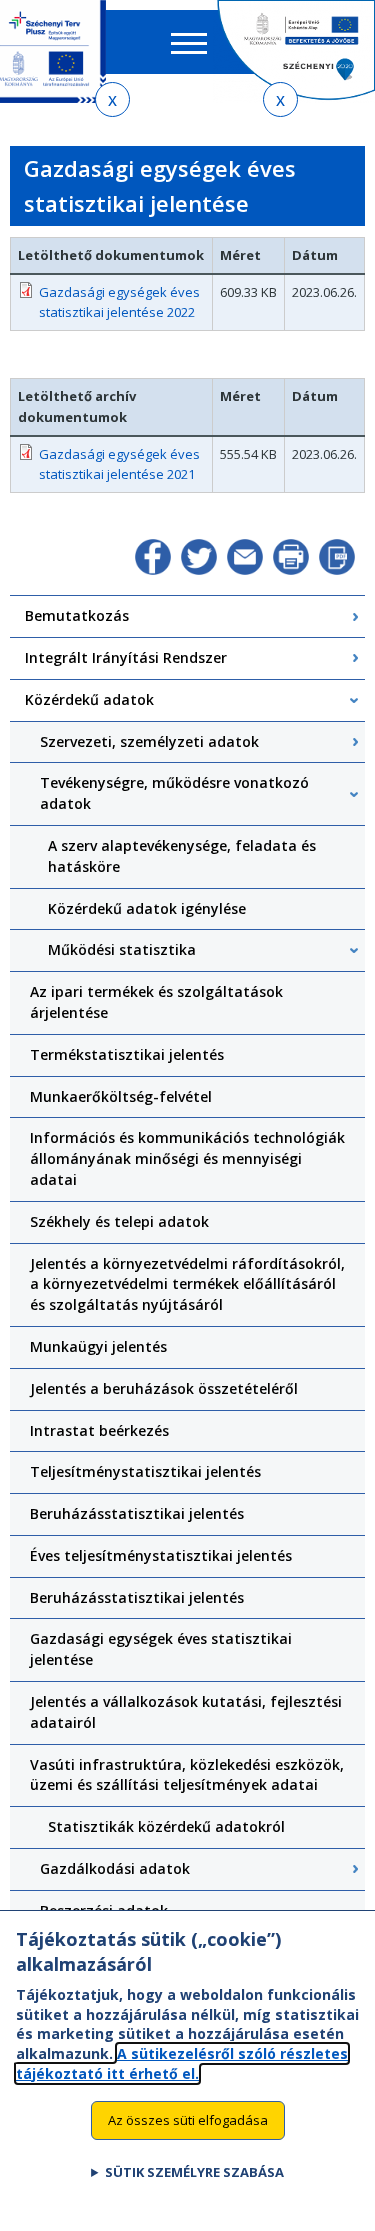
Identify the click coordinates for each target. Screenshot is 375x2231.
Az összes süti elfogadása (188, 2120)
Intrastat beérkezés (99, 1430)
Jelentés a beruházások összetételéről (164, 1388)
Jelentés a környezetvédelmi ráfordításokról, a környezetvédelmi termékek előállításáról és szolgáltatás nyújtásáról (187, 1284)
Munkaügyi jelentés (98, 1346)
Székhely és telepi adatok (119, 1221)
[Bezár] (112, 99)
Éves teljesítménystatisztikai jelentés (161, 1555)
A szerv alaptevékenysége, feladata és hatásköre (182, 856)
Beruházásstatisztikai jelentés (137, 1513)
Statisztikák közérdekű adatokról (166, 1826)
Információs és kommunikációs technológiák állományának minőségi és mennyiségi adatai (187, 1158)
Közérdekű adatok (89, 699)
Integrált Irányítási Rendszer (126, 657)
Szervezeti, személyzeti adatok (149, 741)
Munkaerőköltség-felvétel (121, 1096)
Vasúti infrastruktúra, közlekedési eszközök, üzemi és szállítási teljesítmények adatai (187, 1775)
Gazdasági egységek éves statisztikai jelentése (161, 1649)
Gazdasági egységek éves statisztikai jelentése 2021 (119, 464)
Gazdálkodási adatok (115, 1868)
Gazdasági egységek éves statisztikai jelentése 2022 (119, 302)
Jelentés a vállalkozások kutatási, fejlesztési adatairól (186, 1712)
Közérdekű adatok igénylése (147, 908)
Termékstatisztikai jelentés (127, 1054)
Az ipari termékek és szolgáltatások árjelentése (156, 1002)
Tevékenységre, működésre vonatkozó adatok (174, 793)
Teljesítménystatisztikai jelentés (145, 1471)
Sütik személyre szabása (194, 2172)
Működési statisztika (122, 949)
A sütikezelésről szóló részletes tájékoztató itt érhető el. (182, 2063)
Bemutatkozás (77, 615)
